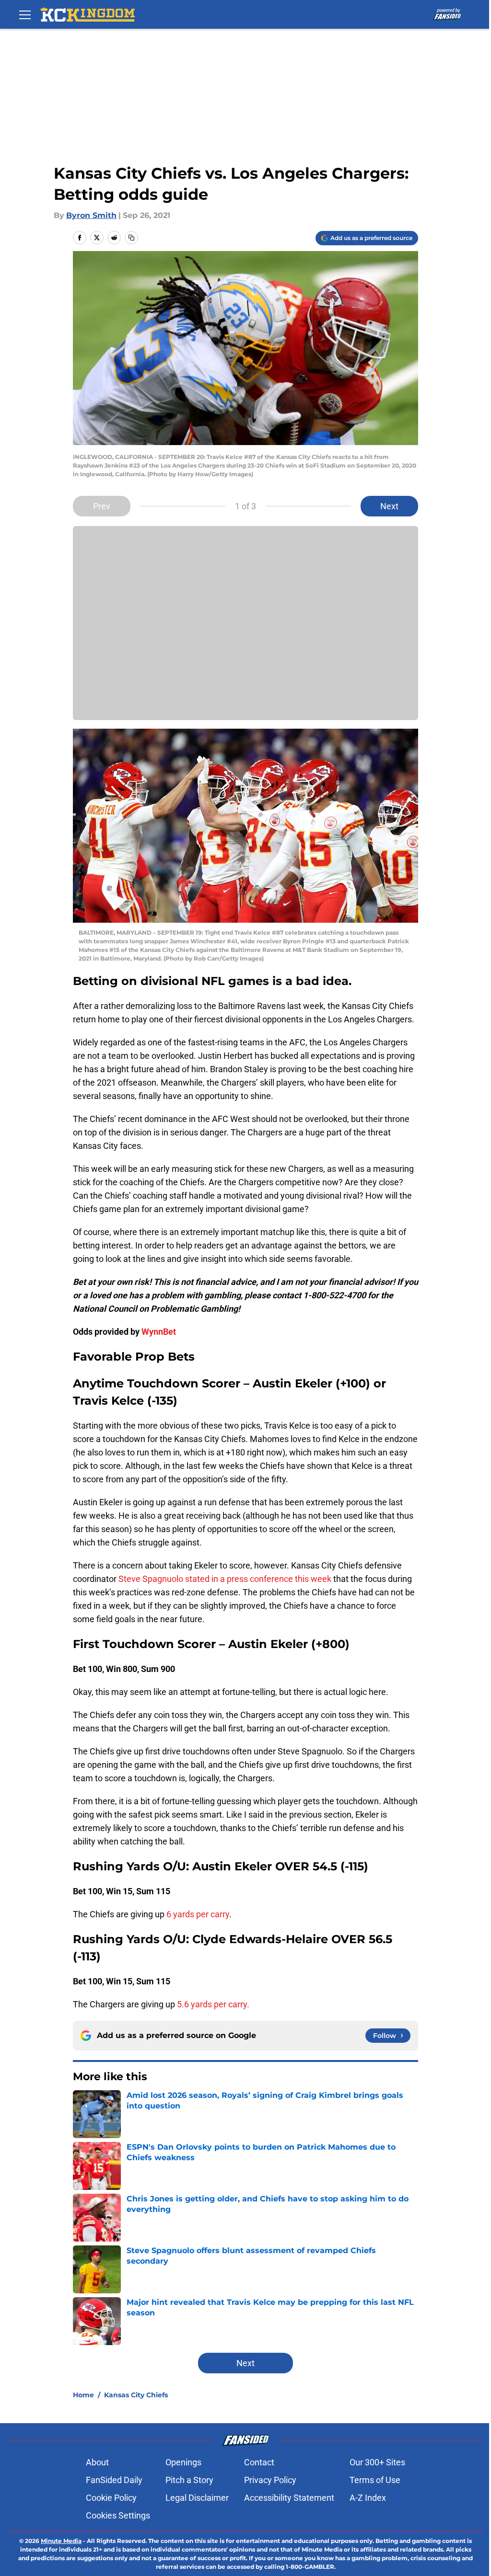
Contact (259, 2462)
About (97, 2462)
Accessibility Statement (289, 2498)
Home (83, 2395)
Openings (183, 2462)
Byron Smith (91, 215)
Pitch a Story (189, 2480)
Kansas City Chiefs (136, 2395)
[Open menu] (25, 14)
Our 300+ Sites (377, 2462)
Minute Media (61, 2541)
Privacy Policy (270, 2480)
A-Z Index (368, 2498)
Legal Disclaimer (197, 2498)
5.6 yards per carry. (213, 2004)
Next (389, 506)
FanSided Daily (114, 2480)
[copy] (131, 238)
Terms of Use (375, 2480)
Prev (102, 506)
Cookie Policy (111, 2498)
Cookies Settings (118, 2515)
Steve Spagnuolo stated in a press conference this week (225, 1579)
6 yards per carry (198, 1914)
